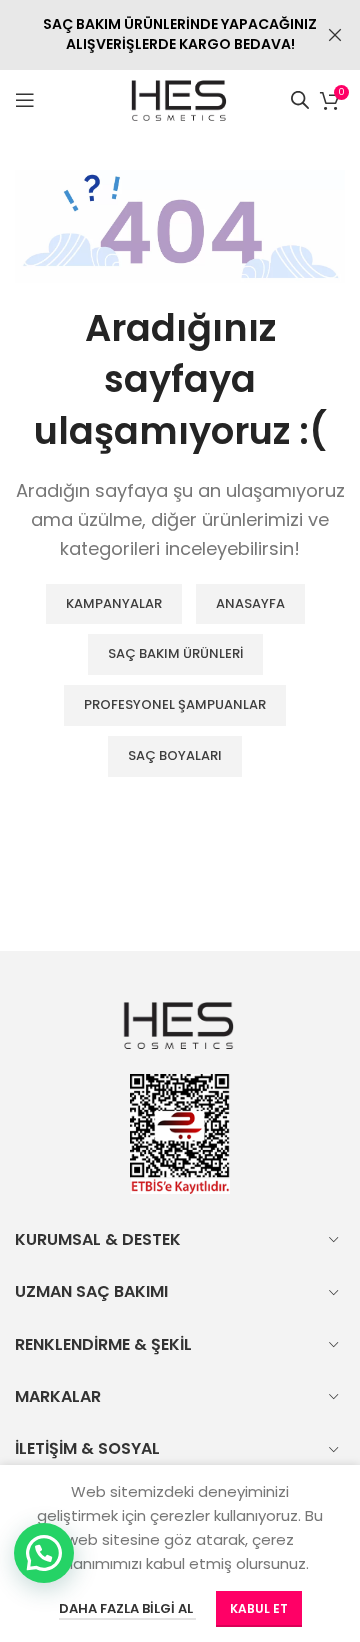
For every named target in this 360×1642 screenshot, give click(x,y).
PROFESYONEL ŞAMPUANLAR (175, 704)
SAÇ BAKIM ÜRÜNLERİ (175, 653)
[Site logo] (180, 99)
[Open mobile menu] (25, 100)
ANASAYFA (250, 603)
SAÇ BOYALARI (175, 755)
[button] (44, 1553)
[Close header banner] (335, 35)
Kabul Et (259, 1608)
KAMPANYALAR (114, 603)
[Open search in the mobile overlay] (300, 99)
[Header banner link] (150, 35)
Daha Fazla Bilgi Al (127, 1608)
